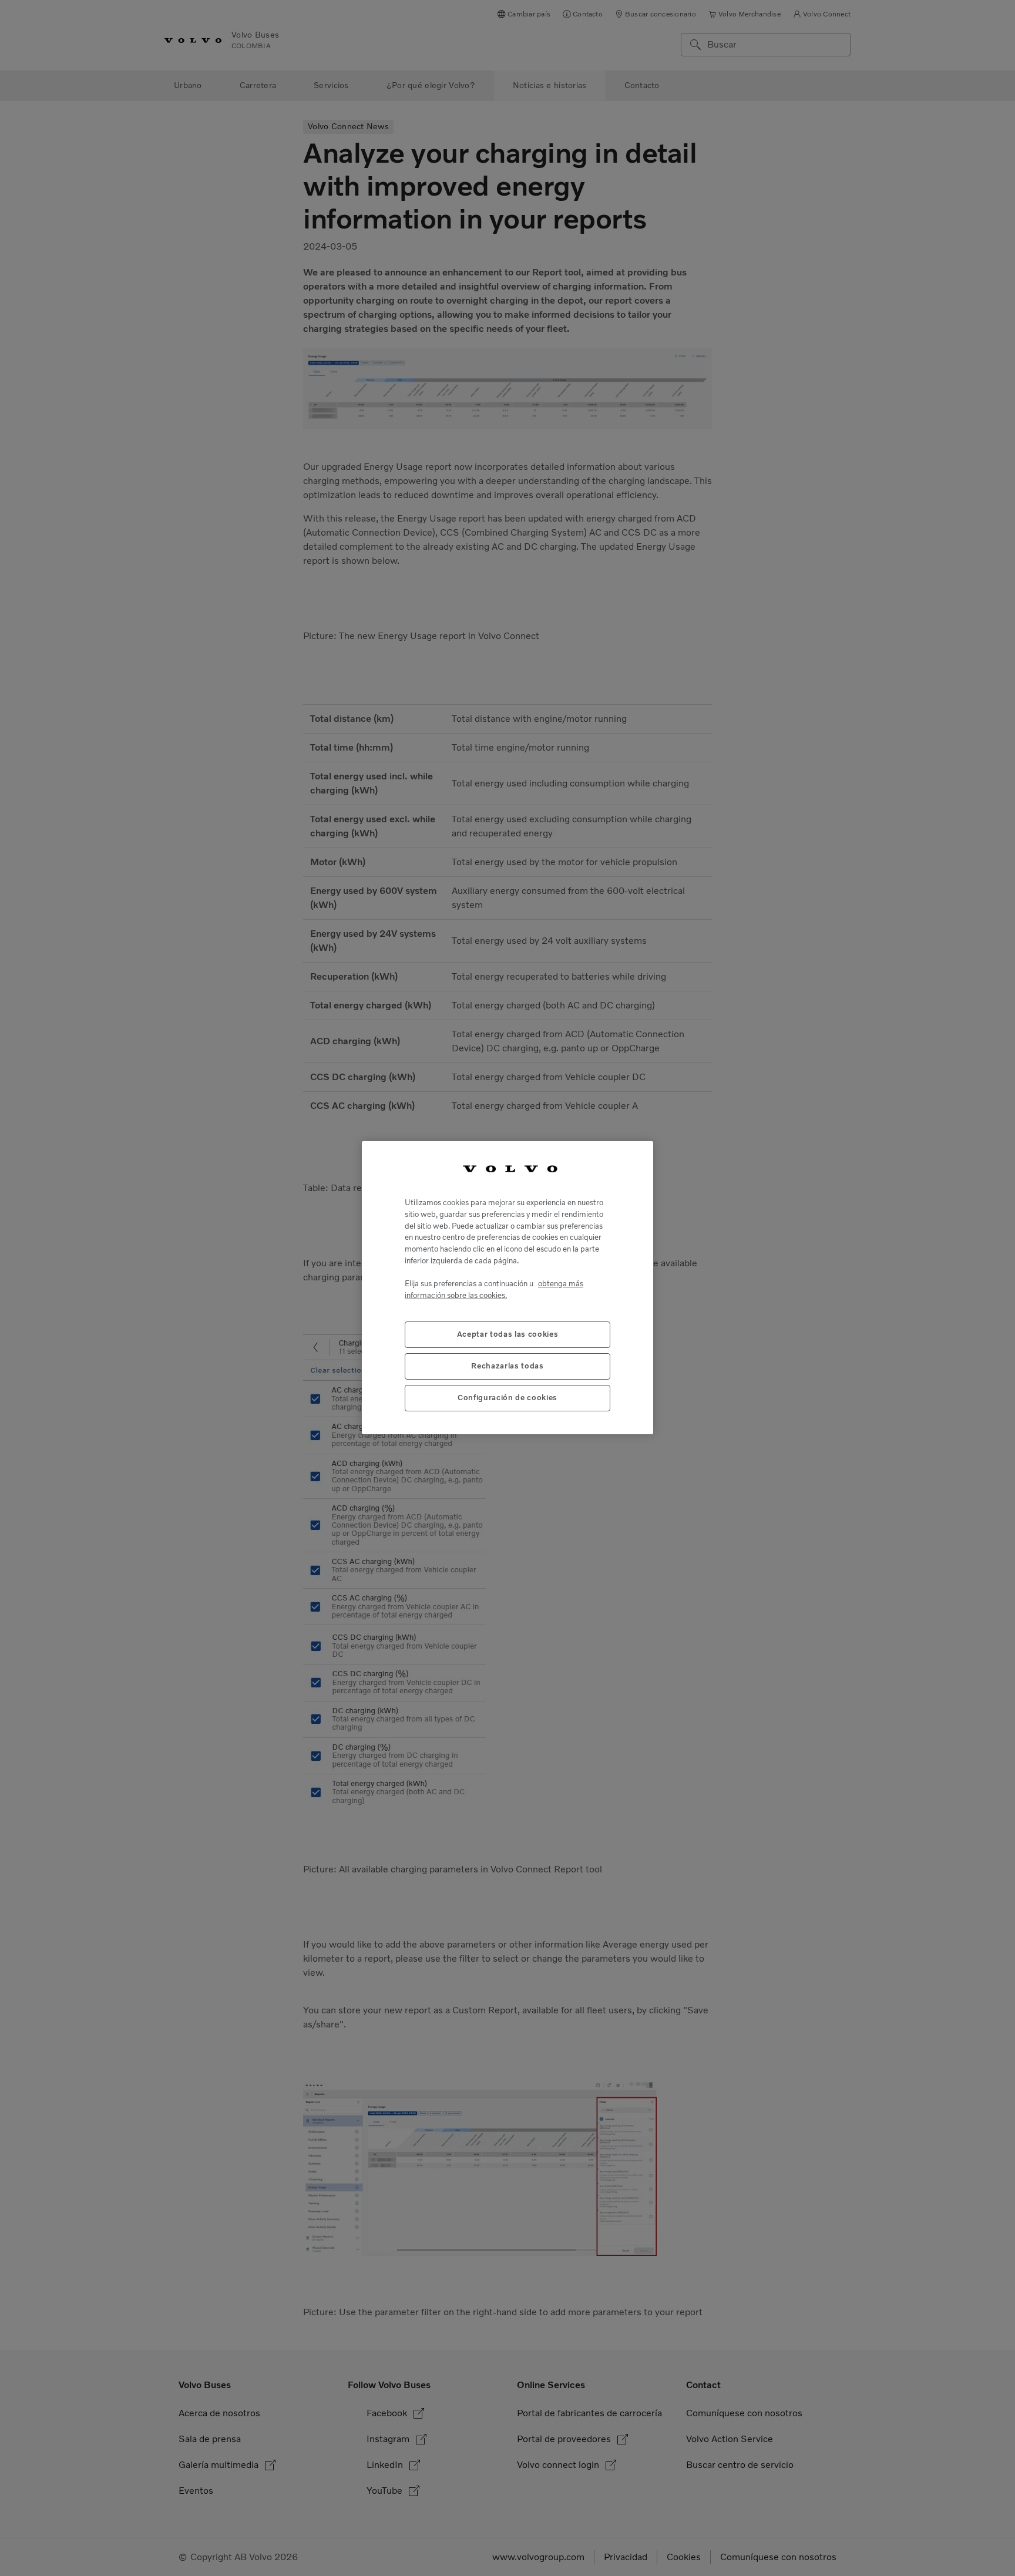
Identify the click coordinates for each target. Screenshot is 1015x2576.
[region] (508, 1288)
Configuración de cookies (508, 1398)
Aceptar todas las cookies (508, 1335)
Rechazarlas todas (507, 1366)
